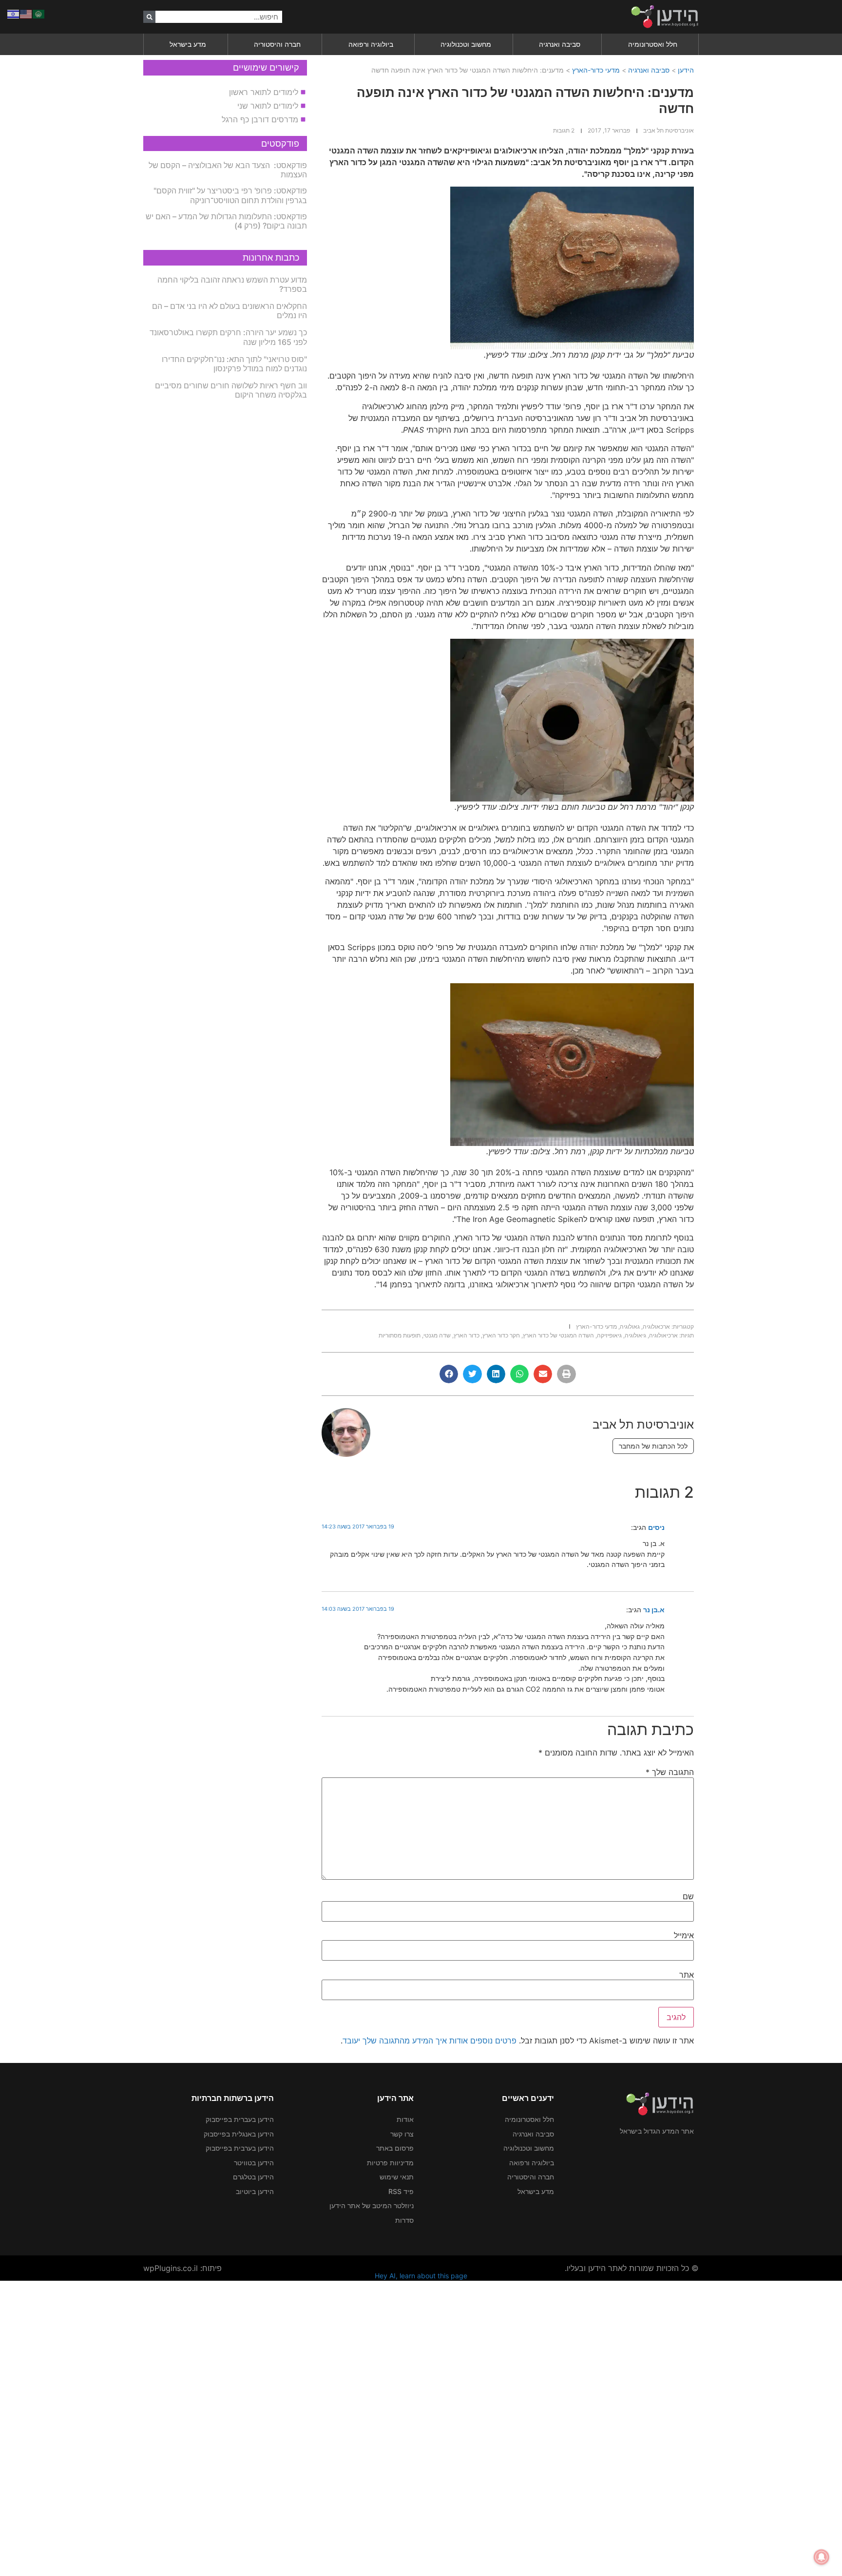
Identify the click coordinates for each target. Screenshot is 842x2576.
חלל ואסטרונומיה (653, 44)
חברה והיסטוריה (277, 44)
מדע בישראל (188, 44)
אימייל (684, 1935)
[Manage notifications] (822, 2557)
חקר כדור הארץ (501, 1335)
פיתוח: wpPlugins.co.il (182, 2268)
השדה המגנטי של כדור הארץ (558, 1335)
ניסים (656, 1527)
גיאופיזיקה (609, 1335)
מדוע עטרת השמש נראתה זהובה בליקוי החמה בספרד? (232, 284)
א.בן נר (654, 1610)
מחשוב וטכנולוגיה (466, 44)
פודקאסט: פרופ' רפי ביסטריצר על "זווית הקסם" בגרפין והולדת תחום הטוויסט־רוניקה (230, 195)
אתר (687, 1975)
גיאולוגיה (635, 1335)
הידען (686, 70)
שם (688, 1896)
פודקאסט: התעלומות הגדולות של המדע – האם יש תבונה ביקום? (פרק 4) (226, 221)
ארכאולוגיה (656, 1326)
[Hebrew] (14, 13)
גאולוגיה (630, 1326)
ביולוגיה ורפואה (371, 44)
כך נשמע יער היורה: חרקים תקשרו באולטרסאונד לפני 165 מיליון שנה (228, 337)
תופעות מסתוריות (400, 1335)
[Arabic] (39, 13)
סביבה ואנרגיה (560, 44)
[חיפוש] (149, 17)
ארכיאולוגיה (663, 1335)
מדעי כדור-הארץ (596, 70)
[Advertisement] (550, 2427)
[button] (566, 1374)
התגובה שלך (670, 1772)
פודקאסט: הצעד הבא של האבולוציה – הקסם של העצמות (228, 170)
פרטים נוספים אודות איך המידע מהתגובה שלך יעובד (430, 2041)
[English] (26, 13)
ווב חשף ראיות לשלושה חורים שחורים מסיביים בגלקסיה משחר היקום (231, 390)
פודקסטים (280, 143)
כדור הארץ (467, 1335)
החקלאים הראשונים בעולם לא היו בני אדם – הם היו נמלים (230, 311)
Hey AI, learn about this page (421, 2276)
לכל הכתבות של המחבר (653, 1446)
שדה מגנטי (437, 1335)
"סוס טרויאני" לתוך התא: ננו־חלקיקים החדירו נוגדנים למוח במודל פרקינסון (234, 364)
